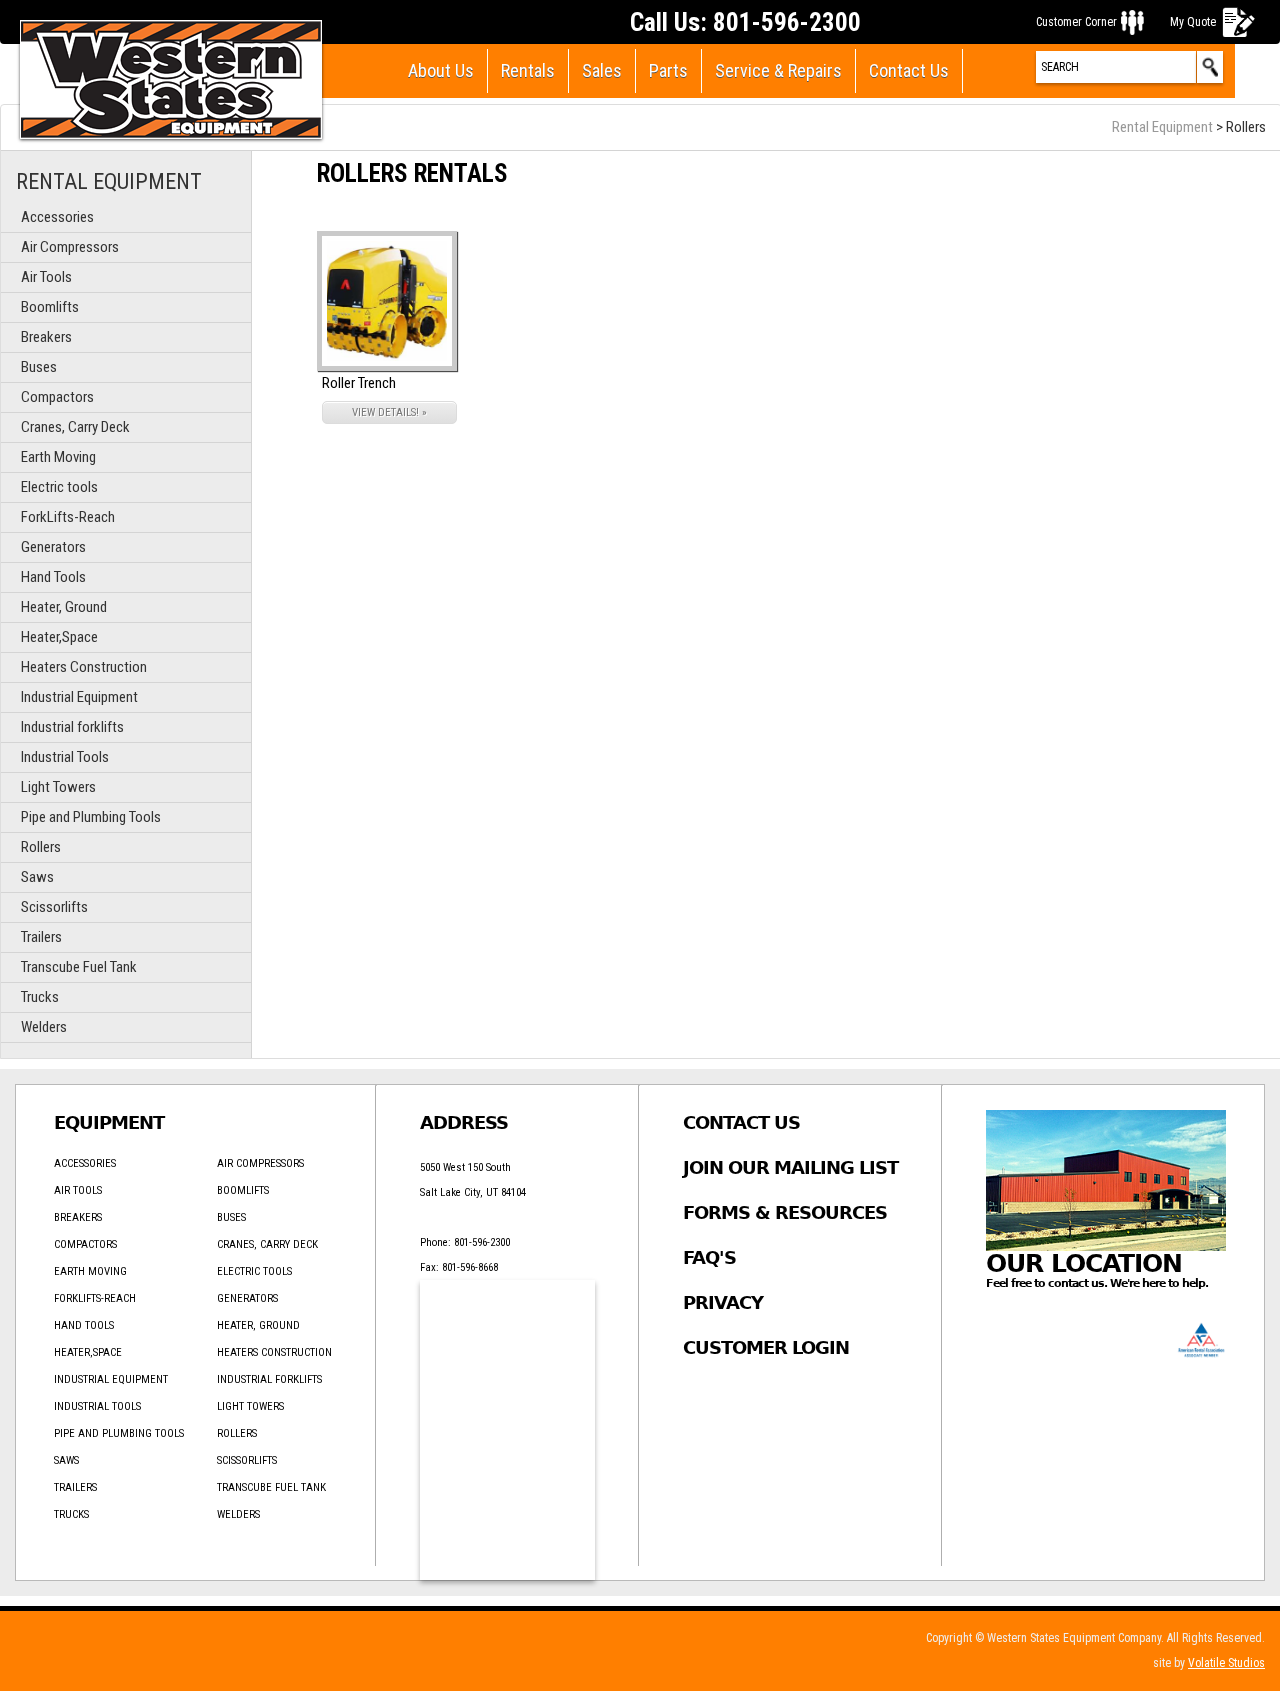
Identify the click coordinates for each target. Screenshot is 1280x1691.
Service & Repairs (778, 70)
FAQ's (709, 1257)
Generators (53, 547)
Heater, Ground (64, 607)
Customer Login (766, 1347)
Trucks (40, 997)
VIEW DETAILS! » (389, 412)
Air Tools (46, 277)
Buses (39, 367)
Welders (44, 1027)
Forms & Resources (785, 1212)
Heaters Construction (84, 667)
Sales (602, 70)
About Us (441, 70)
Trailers (41, 937)
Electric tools (59, 487)
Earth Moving (58, 457)
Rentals (528, 70)
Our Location (1084, 1263)
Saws (37, 877)
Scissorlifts (54, 907)
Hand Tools (53, 577)
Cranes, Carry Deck (75, 427)
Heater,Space (59, 637)
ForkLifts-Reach (68, 517)
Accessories (57, 217)
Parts (668, 70)
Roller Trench (359, 383)
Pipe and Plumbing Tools (91, 817)
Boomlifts (50, 307)
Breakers (46, 337)
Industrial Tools (65, 757)
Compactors (57, 397)
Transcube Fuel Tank (79, 967)
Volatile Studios (1226, 1663)
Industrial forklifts (72, 727)
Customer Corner (1076, 22)
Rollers (41, 847)
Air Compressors (70, 247)
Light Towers (58, 787)
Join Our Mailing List (790, 1167)
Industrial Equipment (79, 697)
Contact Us (909, 70)
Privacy (723, 1302)
